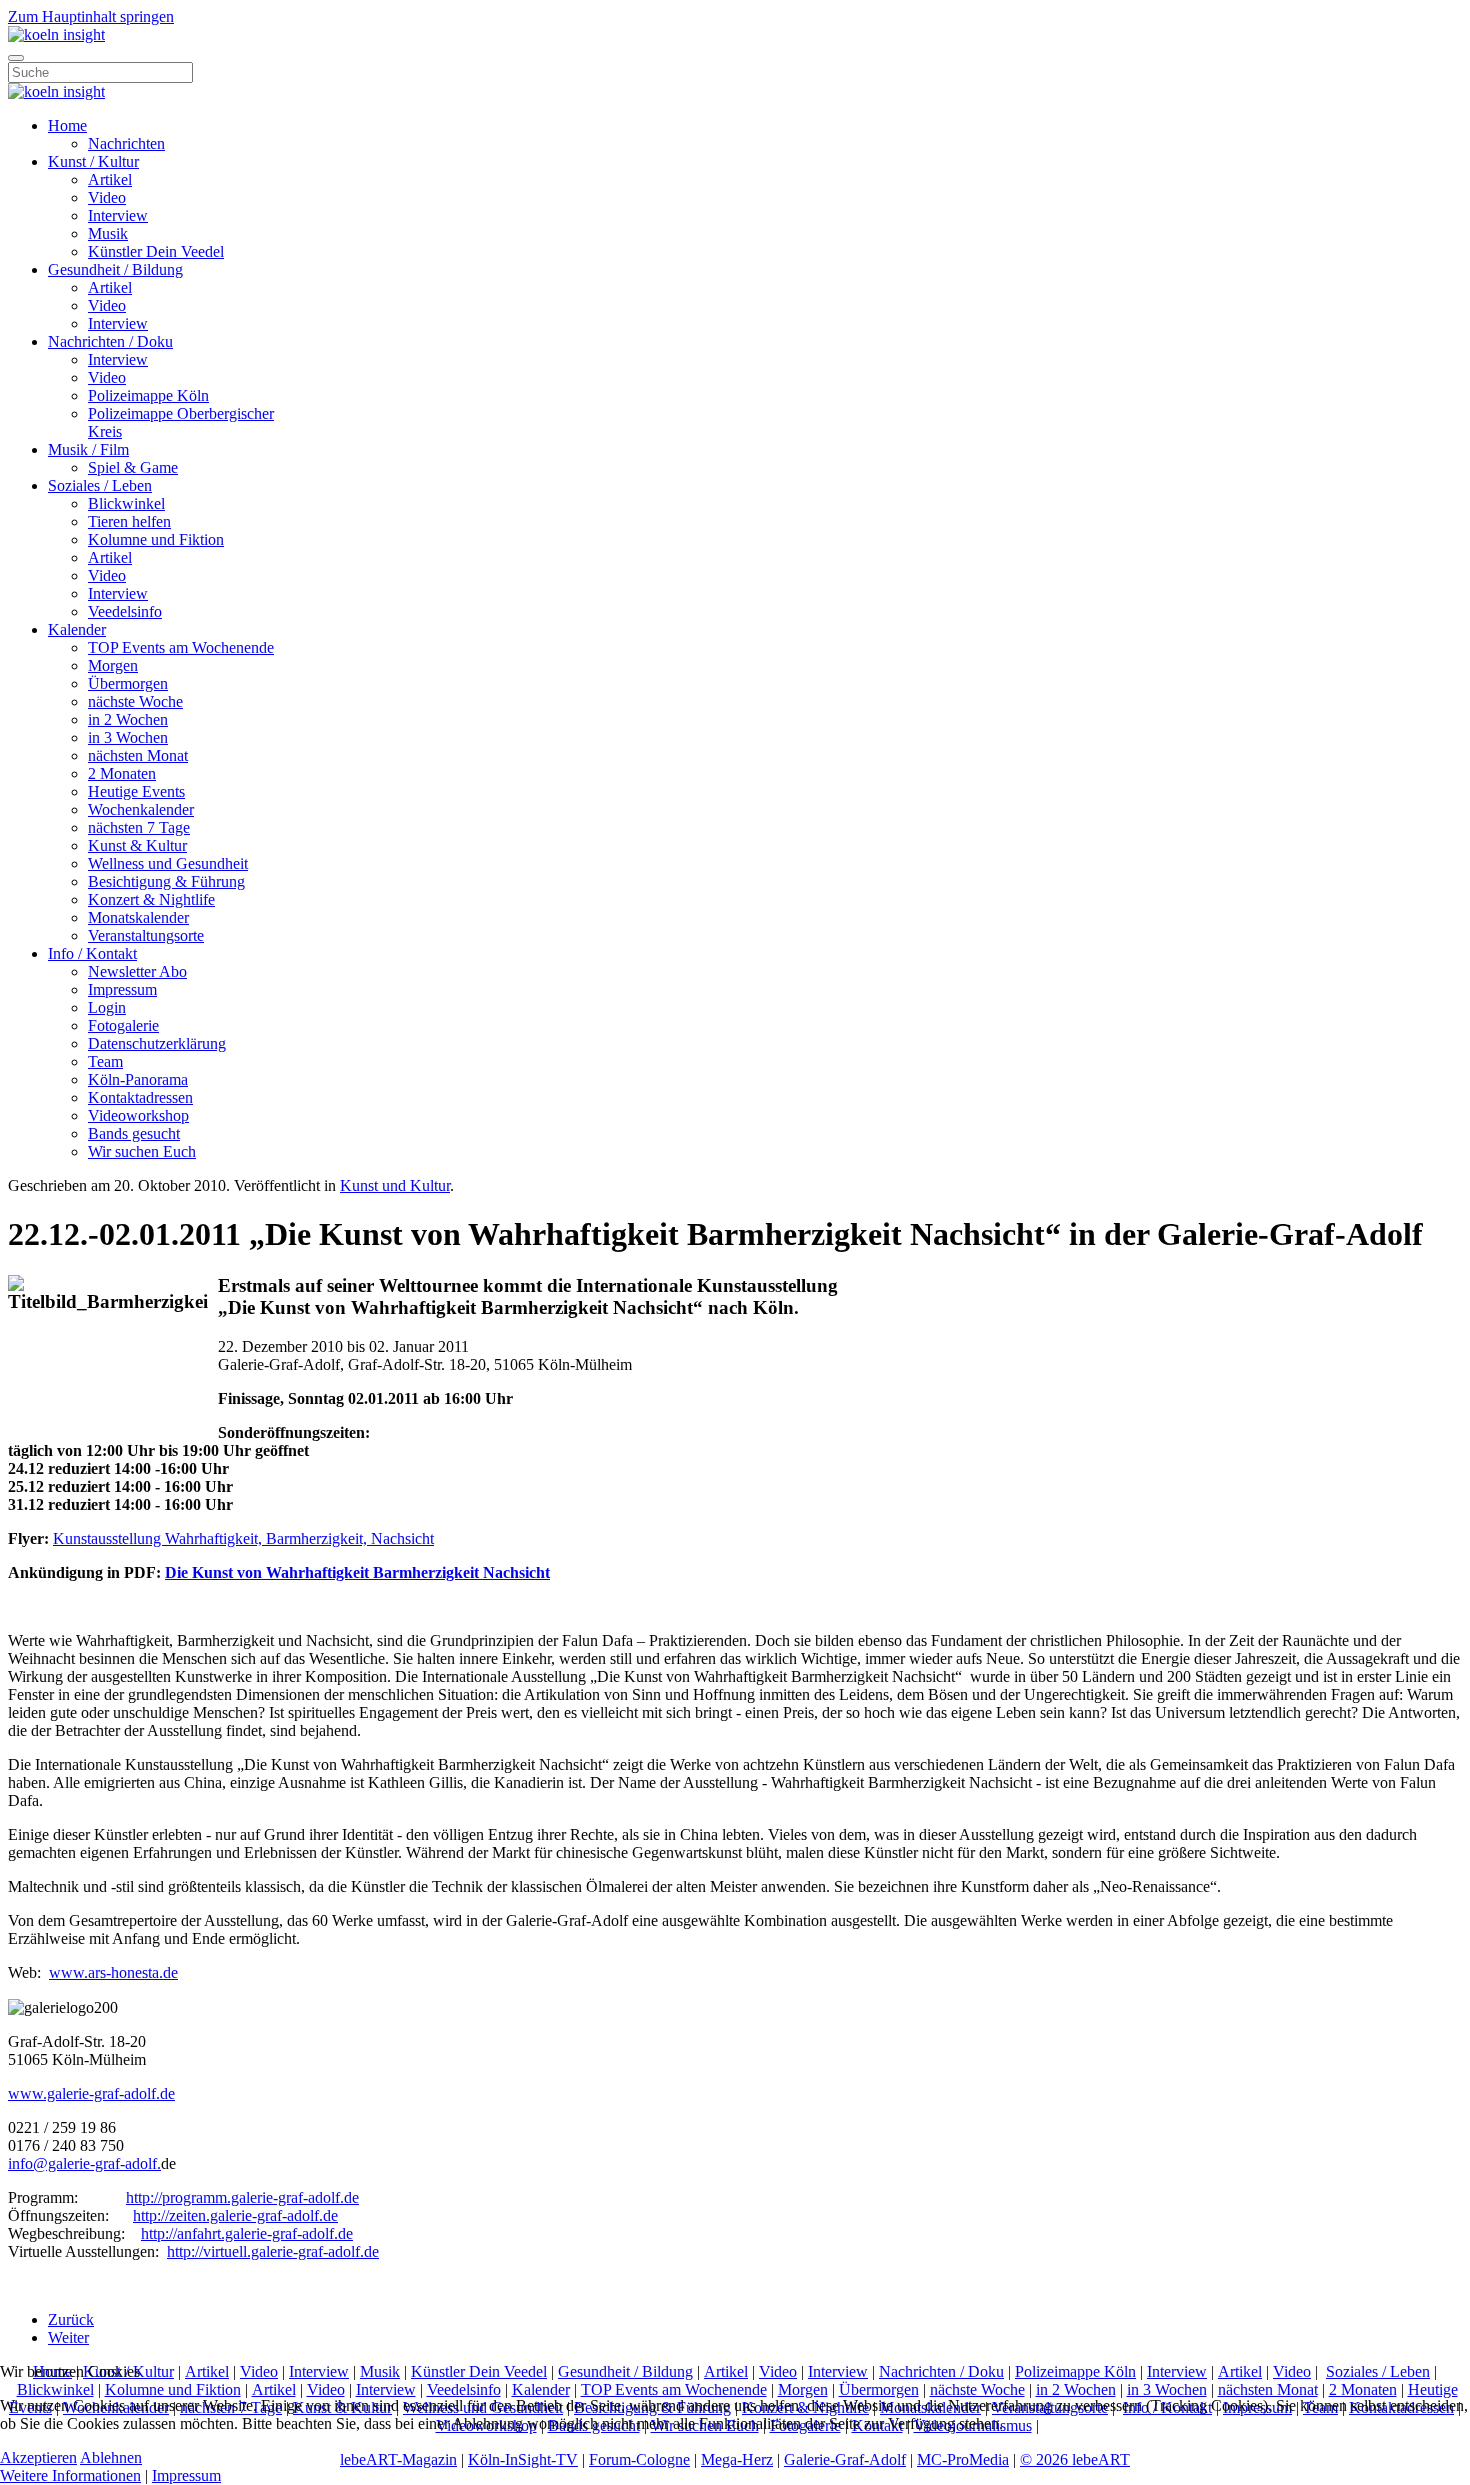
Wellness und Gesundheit (168, 863)
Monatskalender (138, 917)
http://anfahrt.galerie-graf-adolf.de (247, 2233)
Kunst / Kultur (93, 161)
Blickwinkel (126, 503)
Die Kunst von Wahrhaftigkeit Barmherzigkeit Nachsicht (357, 1572)
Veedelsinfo (125, 611)
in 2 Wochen (128, 719)
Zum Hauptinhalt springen (91, 16)
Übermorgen (128, 683)
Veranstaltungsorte (146, 935)
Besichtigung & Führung (166, 881)
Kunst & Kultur (137, 845)
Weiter (68, 2337)
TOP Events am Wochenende (181, 647)
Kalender (77, 629)
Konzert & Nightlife (151, 899)
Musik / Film (88, 449)
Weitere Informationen (70, 2475)
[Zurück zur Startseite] (56, 34)
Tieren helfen (129, 521)
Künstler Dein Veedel (156, 251)
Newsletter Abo (137, 971)
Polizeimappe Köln (148, 395)
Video (107, 197)
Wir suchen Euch (142, 1151)
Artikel (110, 179)
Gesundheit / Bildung (115, 269)
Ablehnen (111, 2457)
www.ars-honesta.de (113, 1972)
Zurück (71, 2319)
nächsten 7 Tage (139, 827)
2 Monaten (122, 773)
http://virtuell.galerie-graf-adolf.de (273, 2251)
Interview (118, 215)
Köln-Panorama (138, 1079)
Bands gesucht (134, 1133)
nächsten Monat (138, 755)
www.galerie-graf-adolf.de (91, 2093)
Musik (108, 233)
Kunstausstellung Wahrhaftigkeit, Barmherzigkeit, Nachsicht (243, 1538)
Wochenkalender (141, 809)
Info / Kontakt (92, 953)
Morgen (113, 665)
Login (107, 1007)
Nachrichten (126, 143)
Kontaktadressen (140, 1097)
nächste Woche (135, 701)
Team (105, 1061)
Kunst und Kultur (395, 1185)
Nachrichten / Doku (110, 341)
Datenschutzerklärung (157, 1043)
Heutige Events (136, 791)
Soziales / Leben (100, 485)
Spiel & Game (133, 467)
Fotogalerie (123, 1025)
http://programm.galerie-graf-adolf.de (242, 2197)
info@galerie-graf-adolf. (84, 2163)
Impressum (122, 989)
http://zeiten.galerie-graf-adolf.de (235, 2215)
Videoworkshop (138, 1115)
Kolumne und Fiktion (156, 539)
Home (67, 125)
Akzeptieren (38, 2457)
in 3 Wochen (128, 737)
